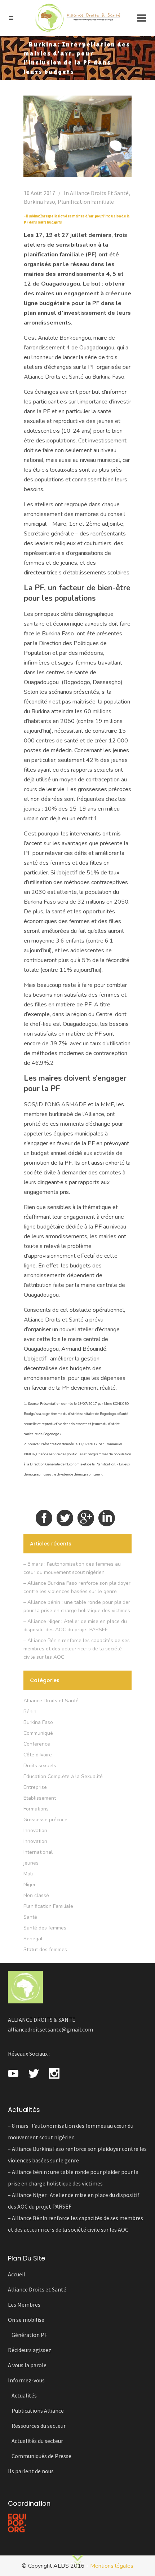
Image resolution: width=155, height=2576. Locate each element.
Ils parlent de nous (31, 2471)
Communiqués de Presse (41, 2456)
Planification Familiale (86, 202)
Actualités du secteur (37, 2441)
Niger (30, 1885)
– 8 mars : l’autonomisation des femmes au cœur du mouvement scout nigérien (71, 2131)
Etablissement (40, 1798)
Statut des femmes (45, 1949)
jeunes (31, 1863)
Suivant (77, 2559)
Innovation (35, 1830)
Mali (28, 1874)
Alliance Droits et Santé (99, 193)
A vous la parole (27, 2365)
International (38, 1852)
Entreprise (35, 1787)
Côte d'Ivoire (38, 1755)
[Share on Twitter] (65, 1518)
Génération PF (29, 2335)
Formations (36, 1809)
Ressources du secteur (39, 2426)
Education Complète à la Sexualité (63, 1776)
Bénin (30, 1712)
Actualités (24, 2395)
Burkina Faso (39, 202)
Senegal (33, 1939)
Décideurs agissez (30, 2350)
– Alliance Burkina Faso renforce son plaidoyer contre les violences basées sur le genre (77, 2154)
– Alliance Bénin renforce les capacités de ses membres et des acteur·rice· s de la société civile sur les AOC (77, 1649)
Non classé (36, 1895)
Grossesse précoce (45, 1820)
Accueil (17, 2274)
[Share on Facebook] (44, 1518)
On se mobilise (26, 2320)
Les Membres (24, 2304)
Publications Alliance (38, 2410)
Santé (30, 1917)
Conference (37, 1744)
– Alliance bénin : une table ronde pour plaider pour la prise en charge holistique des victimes (73, 2178)
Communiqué (38, 1733)
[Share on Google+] (86, 1518)
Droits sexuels (40, 1766)
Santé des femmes (45, 1928)
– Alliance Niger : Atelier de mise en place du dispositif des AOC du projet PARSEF (74, 2201)
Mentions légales (112, 2566)
